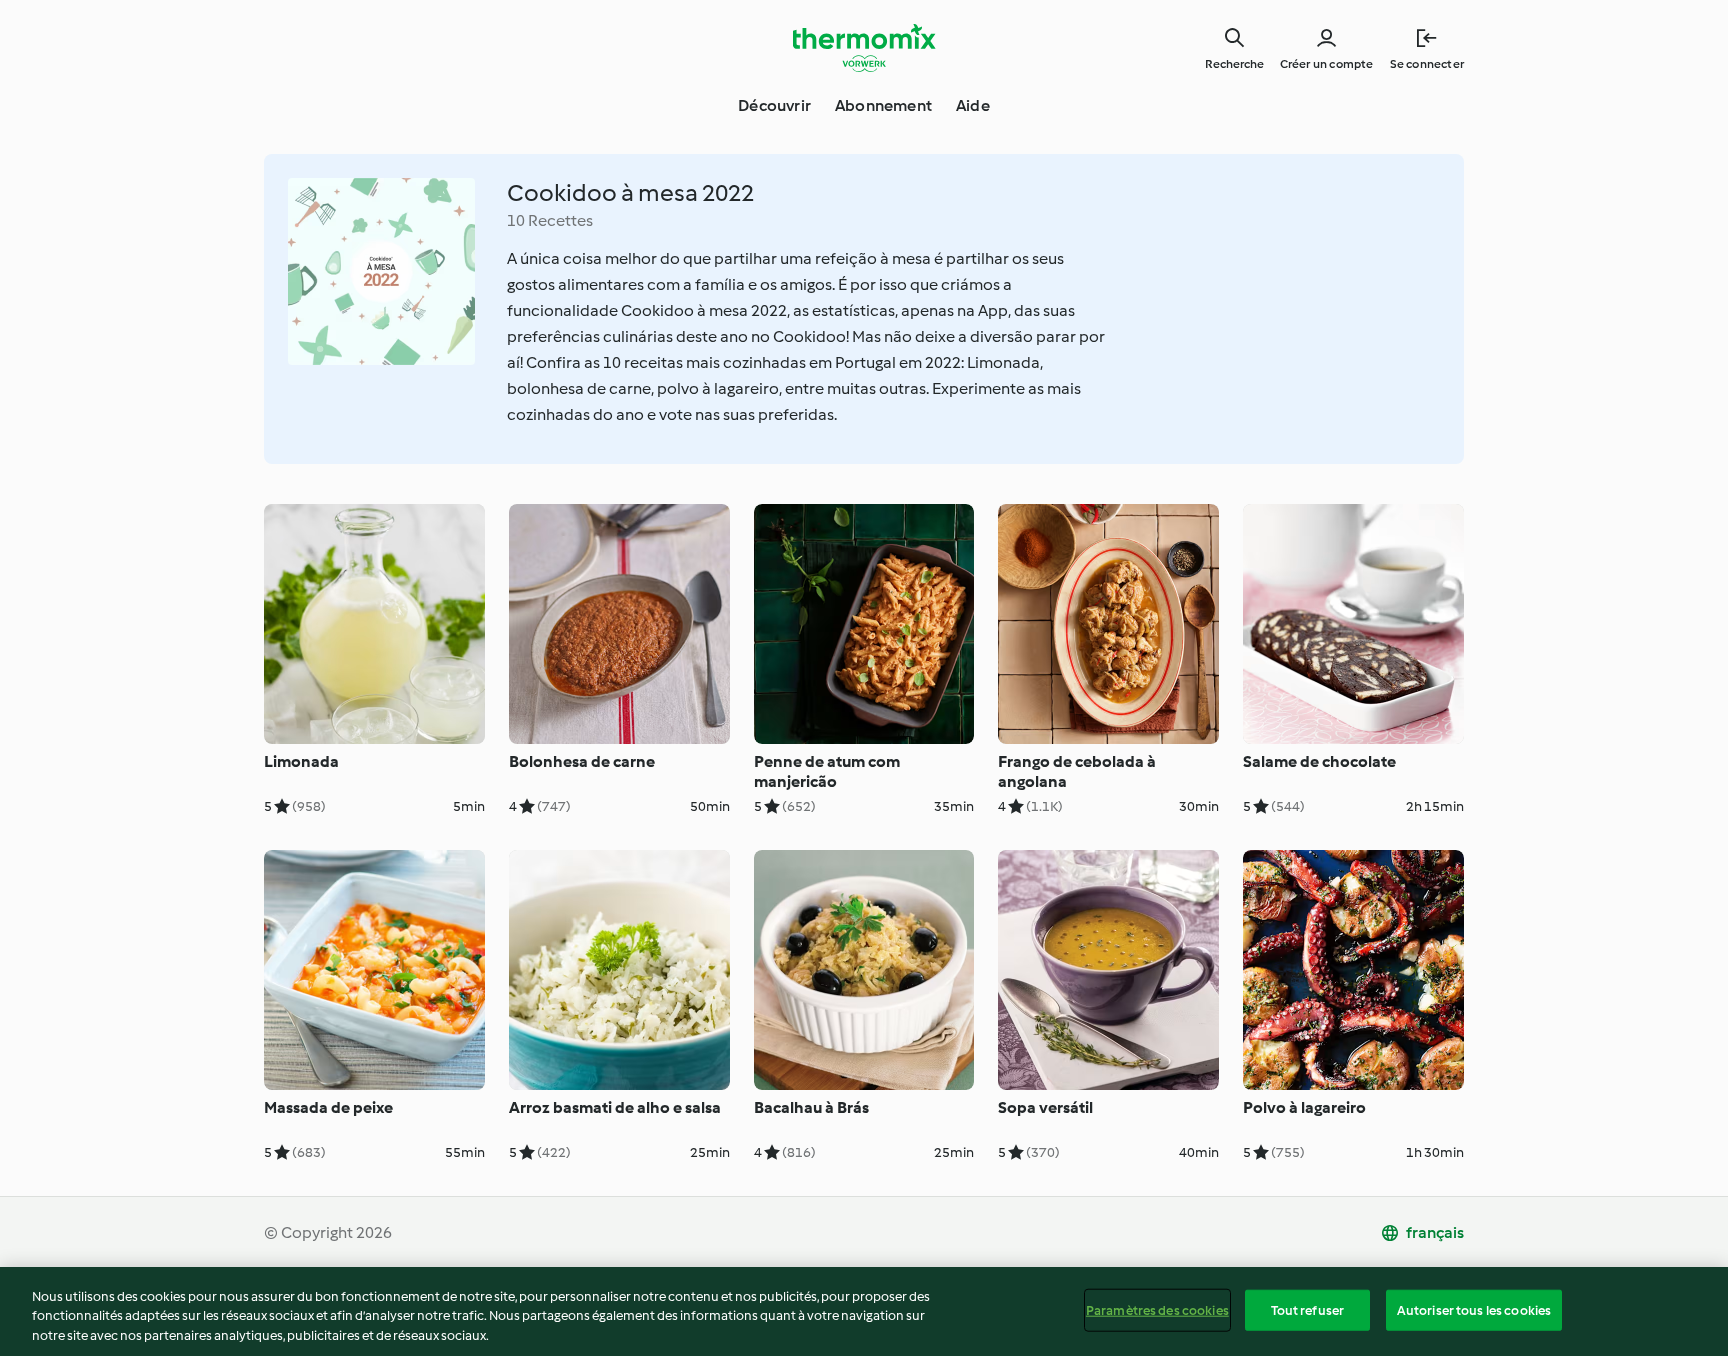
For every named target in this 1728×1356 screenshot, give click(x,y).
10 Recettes (550, 220)
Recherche (1234, 64)
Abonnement (883, 105)
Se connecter (1427, 64)
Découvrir (774, 105)
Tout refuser (1308, 1309)
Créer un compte (1327, 64)
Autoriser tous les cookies (1474, 1309)
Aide (973, 105)
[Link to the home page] (864, 48)
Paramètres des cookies (1157, 1309)
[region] (864, 1311)
